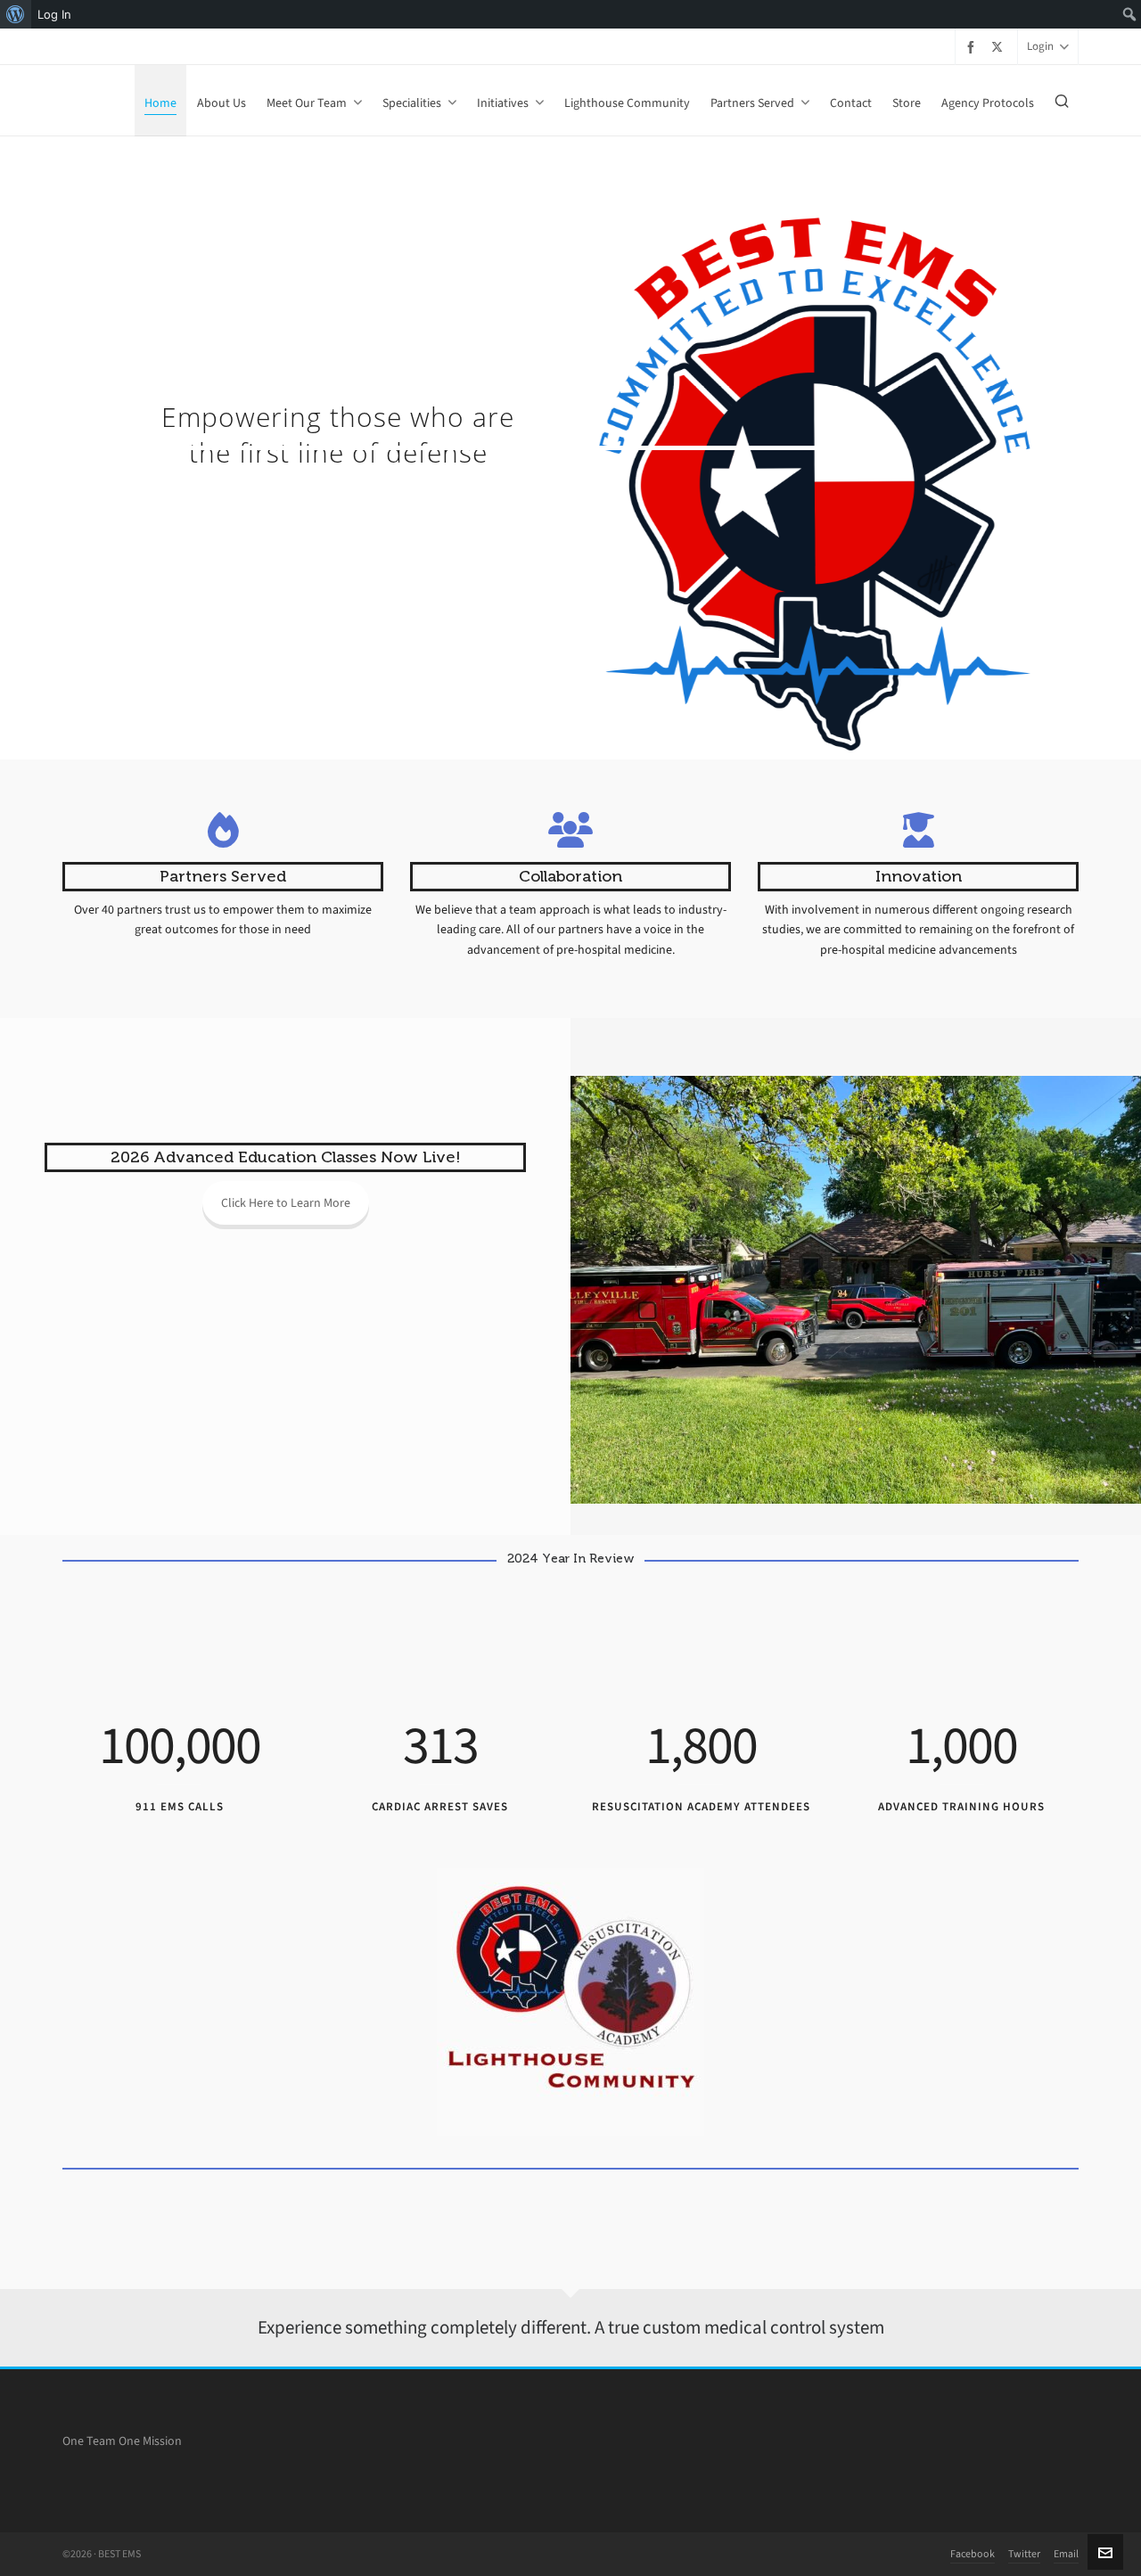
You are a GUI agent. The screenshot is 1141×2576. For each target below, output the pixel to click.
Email (1066, 2554)
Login (1040, 46)
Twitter (1024, 2554)
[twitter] (1000, 46)
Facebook (973, 2554)
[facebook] (973, 47)
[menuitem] (16, 14)
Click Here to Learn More (286, 1203)
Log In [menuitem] (54, 14)
